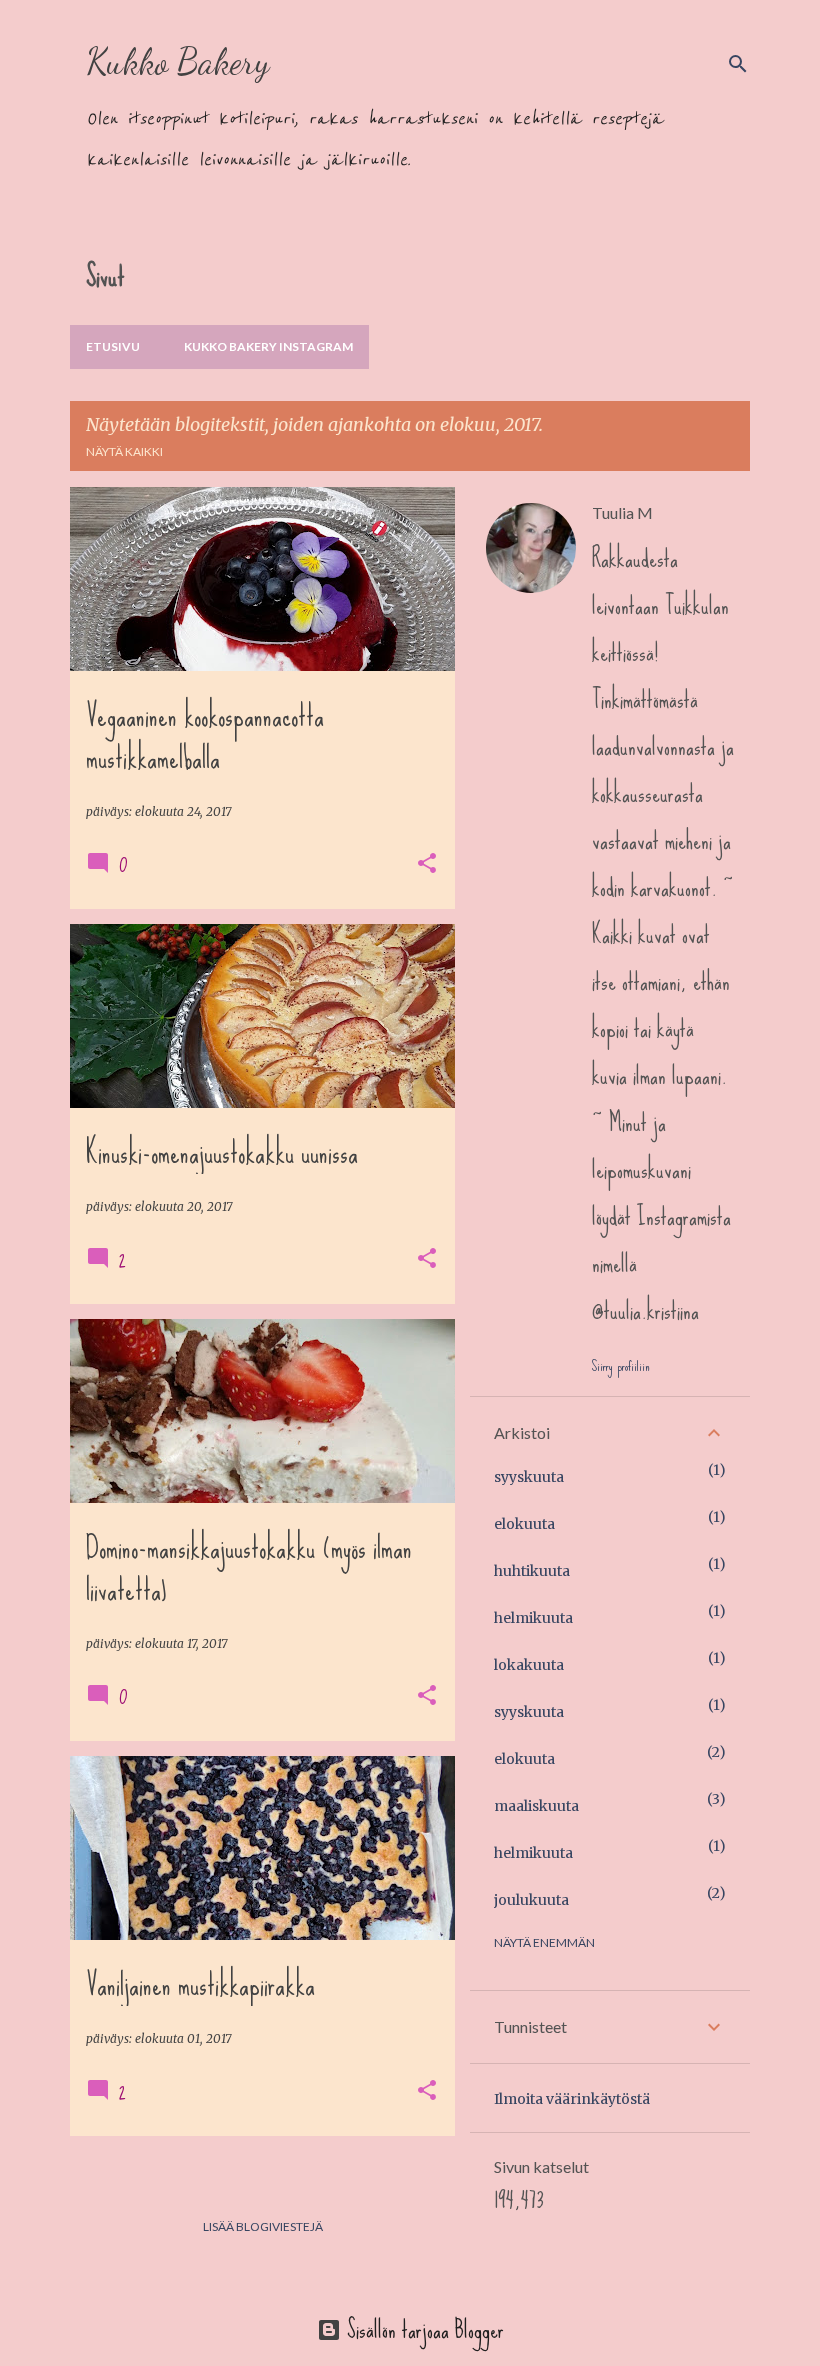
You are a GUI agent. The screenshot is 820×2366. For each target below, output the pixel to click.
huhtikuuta (532, 1571)
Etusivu (113, 346)
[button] (427, 864)
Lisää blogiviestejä (263, 2226)
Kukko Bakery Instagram (268, 346)
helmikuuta (533, 1618)
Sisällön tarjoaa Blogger (422, 2329)
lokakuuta (529, 1665)
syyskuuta (529, 1477)
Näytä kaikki (124, 451)
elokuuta (524, 1524)
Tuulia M (622, 512)
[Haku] (738, 64)
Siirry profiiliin (620, 1366)
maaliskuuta (536, 1806)
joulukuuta (531, 1900)
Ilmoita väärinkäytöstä (572, 2099)
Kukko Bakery (177, 61)
